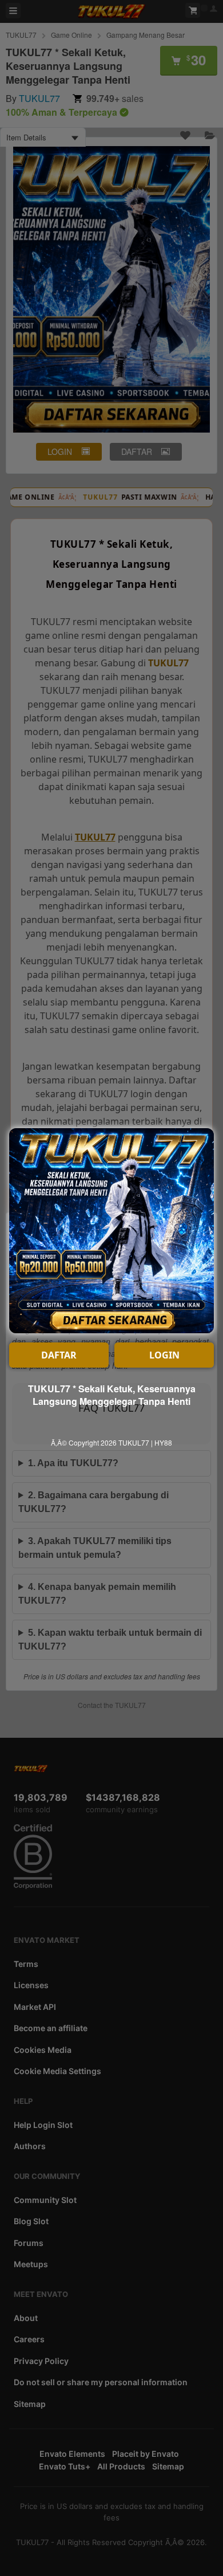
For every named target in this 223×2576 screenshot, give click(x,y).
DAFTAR (59, 1355)
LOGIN (164, 1355)
